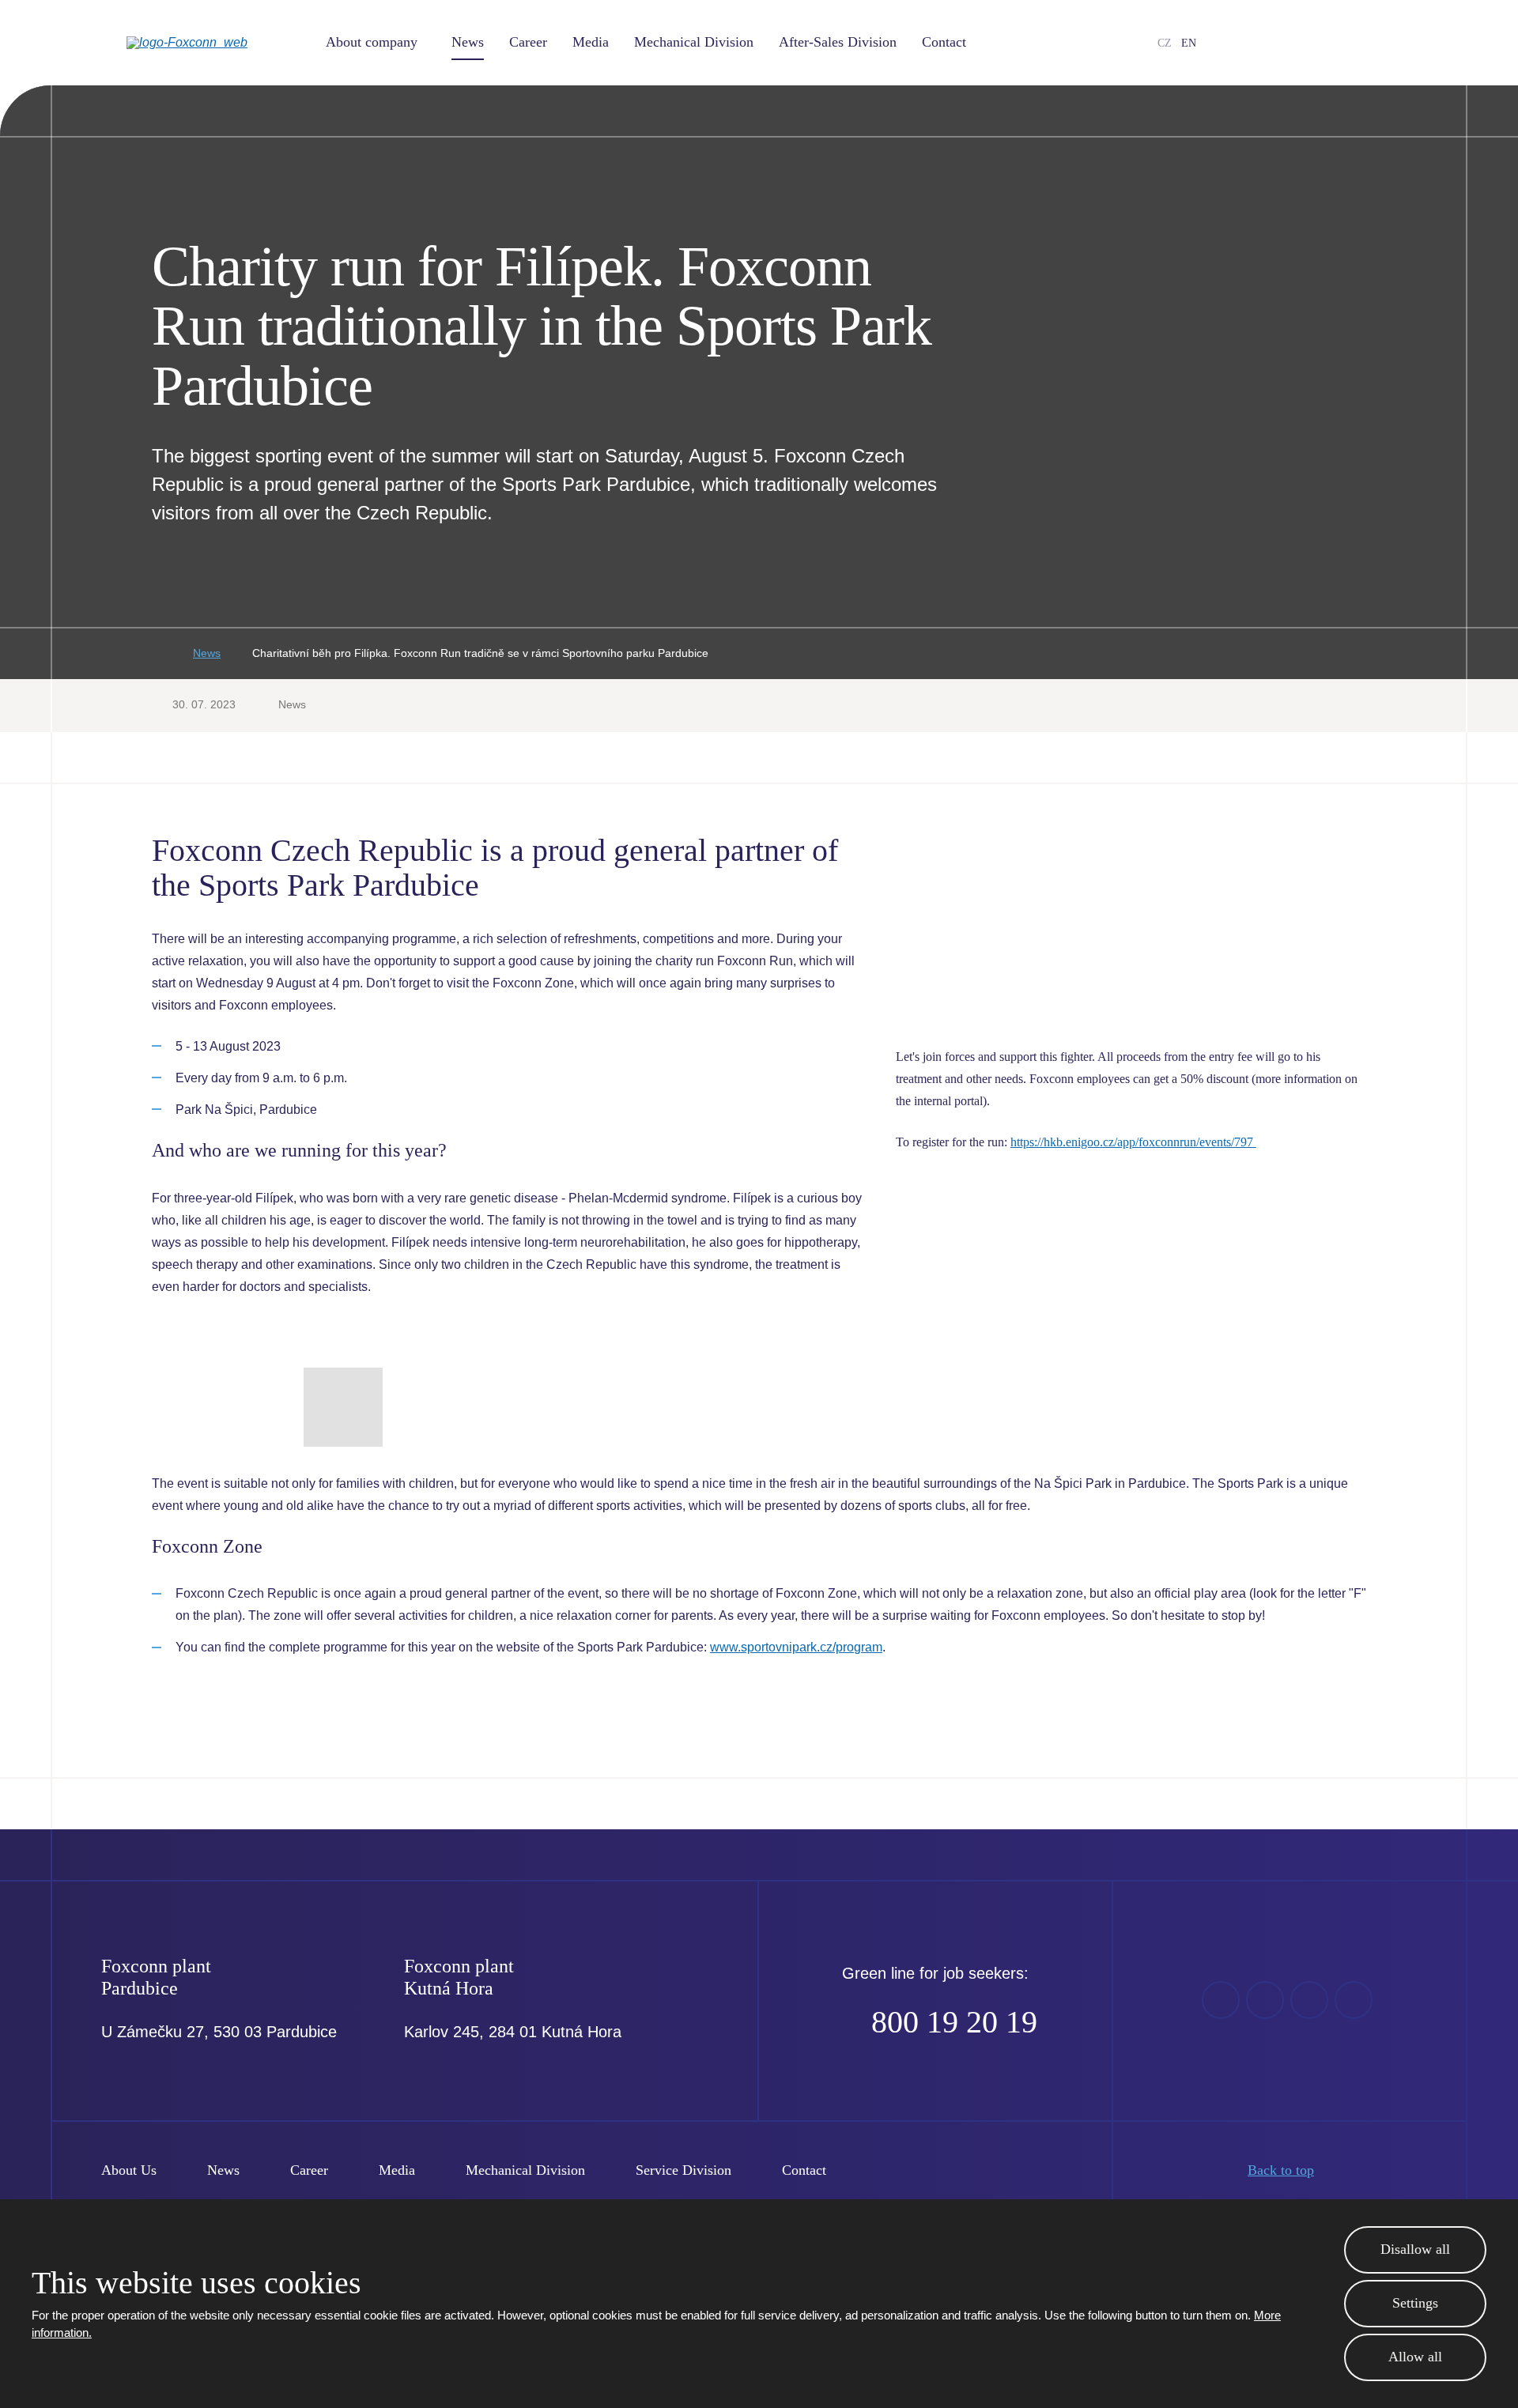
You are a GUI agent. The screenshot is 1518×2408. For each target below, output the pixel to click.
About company (372, 42)
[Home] (157, 654)
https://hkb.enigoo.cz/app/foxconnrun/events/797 (1133, 1142)
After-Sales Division (838, 42)
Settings (1415, 2303)
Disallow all (1415, 2249)
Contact (944, 42)
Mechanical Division (694, 42)
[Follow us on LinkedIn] (1305, 43)
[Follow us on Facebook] (1255, 43)
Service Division (683, 2170)
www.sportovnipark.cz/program (796, 1647)
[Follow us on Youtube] (1280, 43)
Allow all (1415, 2357)
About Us (129, 2170)
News (468, 42)
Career (528, 42)
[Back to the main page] (213, 43)
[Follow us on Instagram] (1331, 43)
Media (591, 42)
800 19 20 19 (954, 2022)
